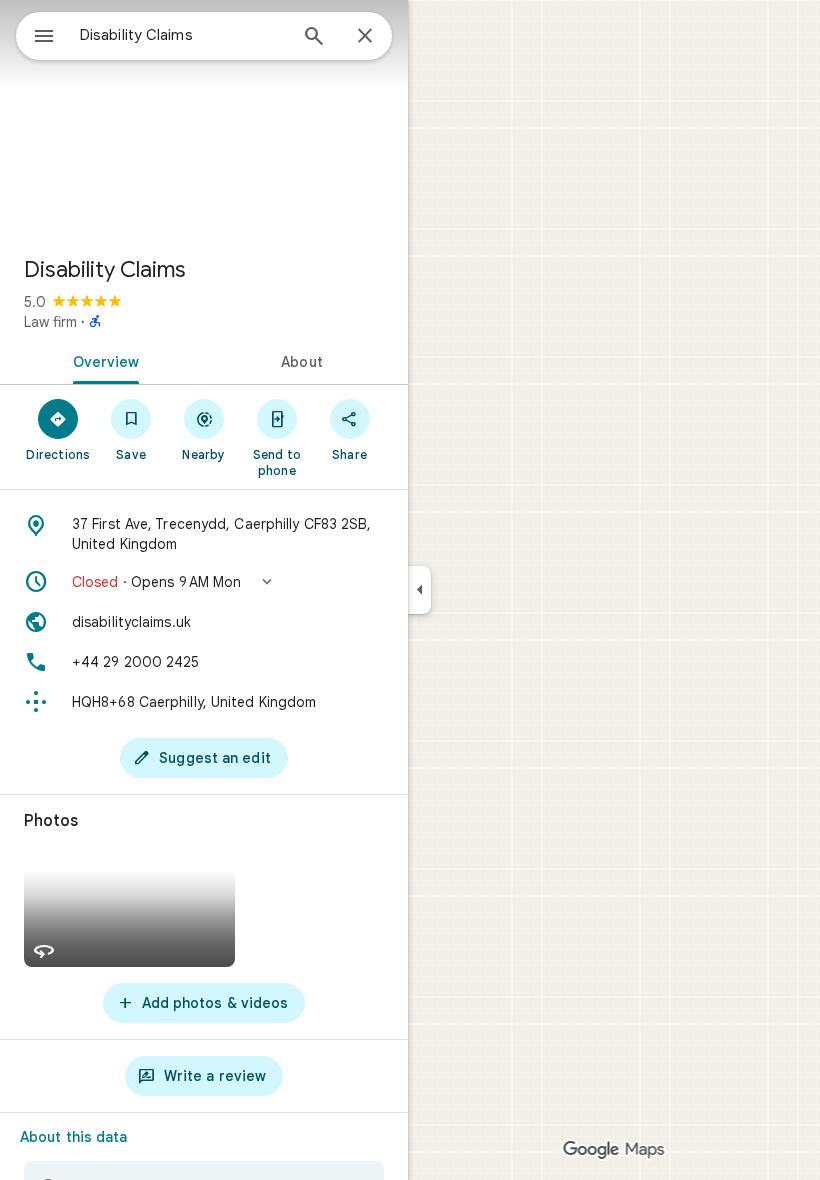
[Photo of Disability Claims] (204, 120)
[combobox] (183, 35)
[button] (204, 582)
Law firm (50, 322)
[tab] (102, 360)
